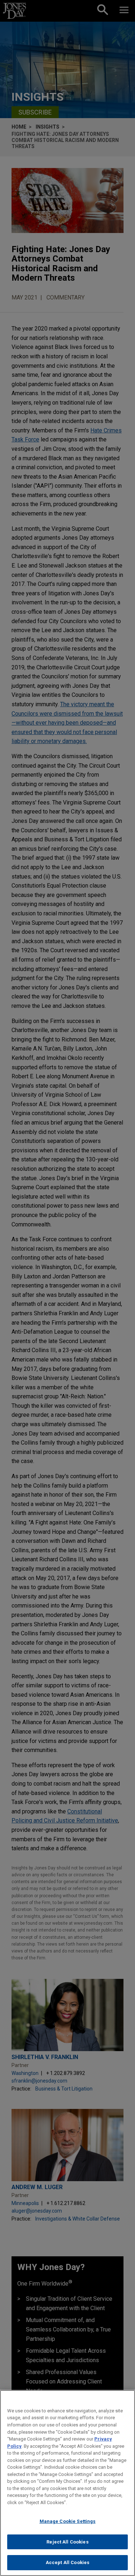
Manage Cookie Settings (68, 2521)
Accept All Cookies (67, 2562)
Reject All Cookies (67, 2542)
